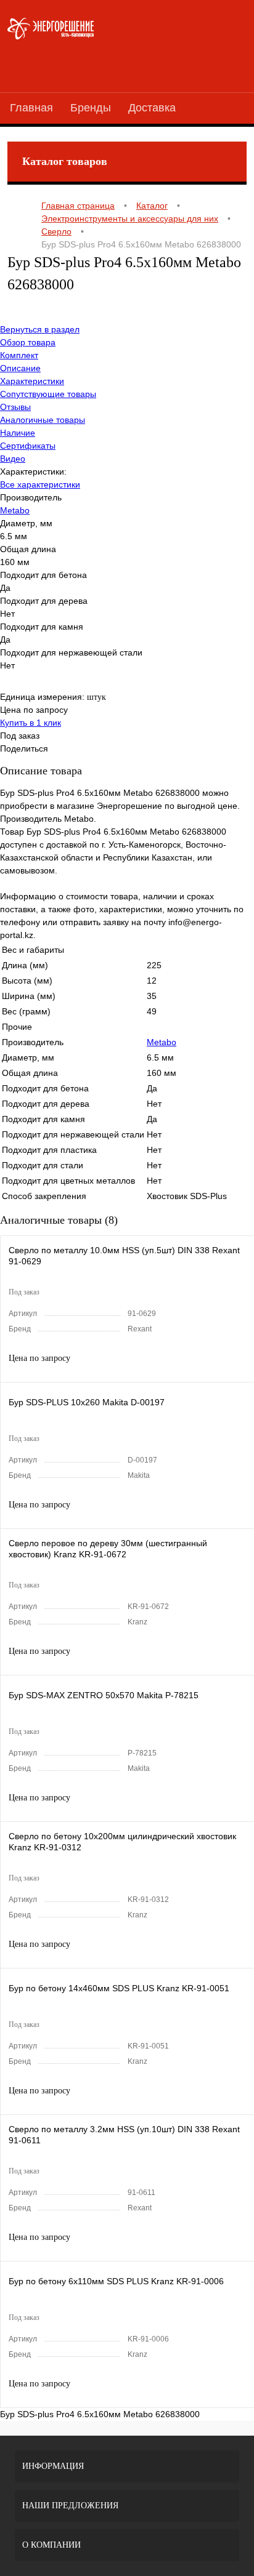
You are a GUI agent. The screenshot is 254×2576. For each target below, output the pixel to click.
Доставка (152, 108)
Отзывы (15, 407)
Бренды (91, 108)
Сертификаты (28, 446)
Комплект (19, 355)
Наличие (18, 433)
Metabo (15, 510)
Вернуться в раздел (40, 329)
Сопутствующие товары (48, 394)
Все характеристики (40, 484)
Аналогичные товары (43, 420)
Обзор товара (28, 342)
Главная (31, 108)
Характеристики (32, 381)
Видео (13, 459)
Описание (20, 368)
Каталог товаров (65, 161)
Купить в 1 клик (31, 723)
